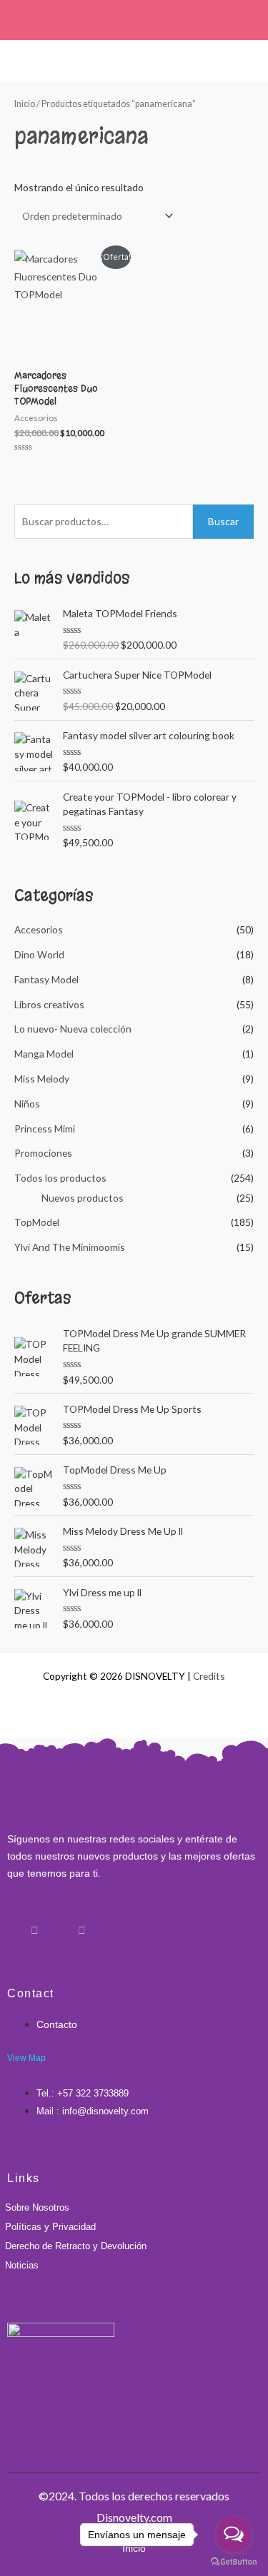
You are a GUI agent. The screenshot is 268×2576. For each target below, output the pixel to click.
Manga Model (44, 1054)
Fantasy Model (46, 979)
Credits (209, 1676)
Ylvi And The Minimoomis (70, 1247)
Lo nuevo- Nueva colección (73, 1029)
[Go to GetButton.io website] (234, 2562)
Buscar (223, 521)
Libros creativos (49, 1004)
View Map (26, 2058)
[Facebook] (11, 1925)
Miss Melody (42, 1079)
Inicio (25, 104)
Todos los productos (60, 1178)
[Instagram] (34, 1925)
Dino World (39, 954)
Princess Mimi (45, 1129)
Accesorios (39, 929)
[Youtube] (81, 1925)
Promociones (43, 1153)
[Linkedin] (58, 1925)
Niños (27, 1104)
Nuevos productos (83, 1198)
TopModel (37, 1222)
